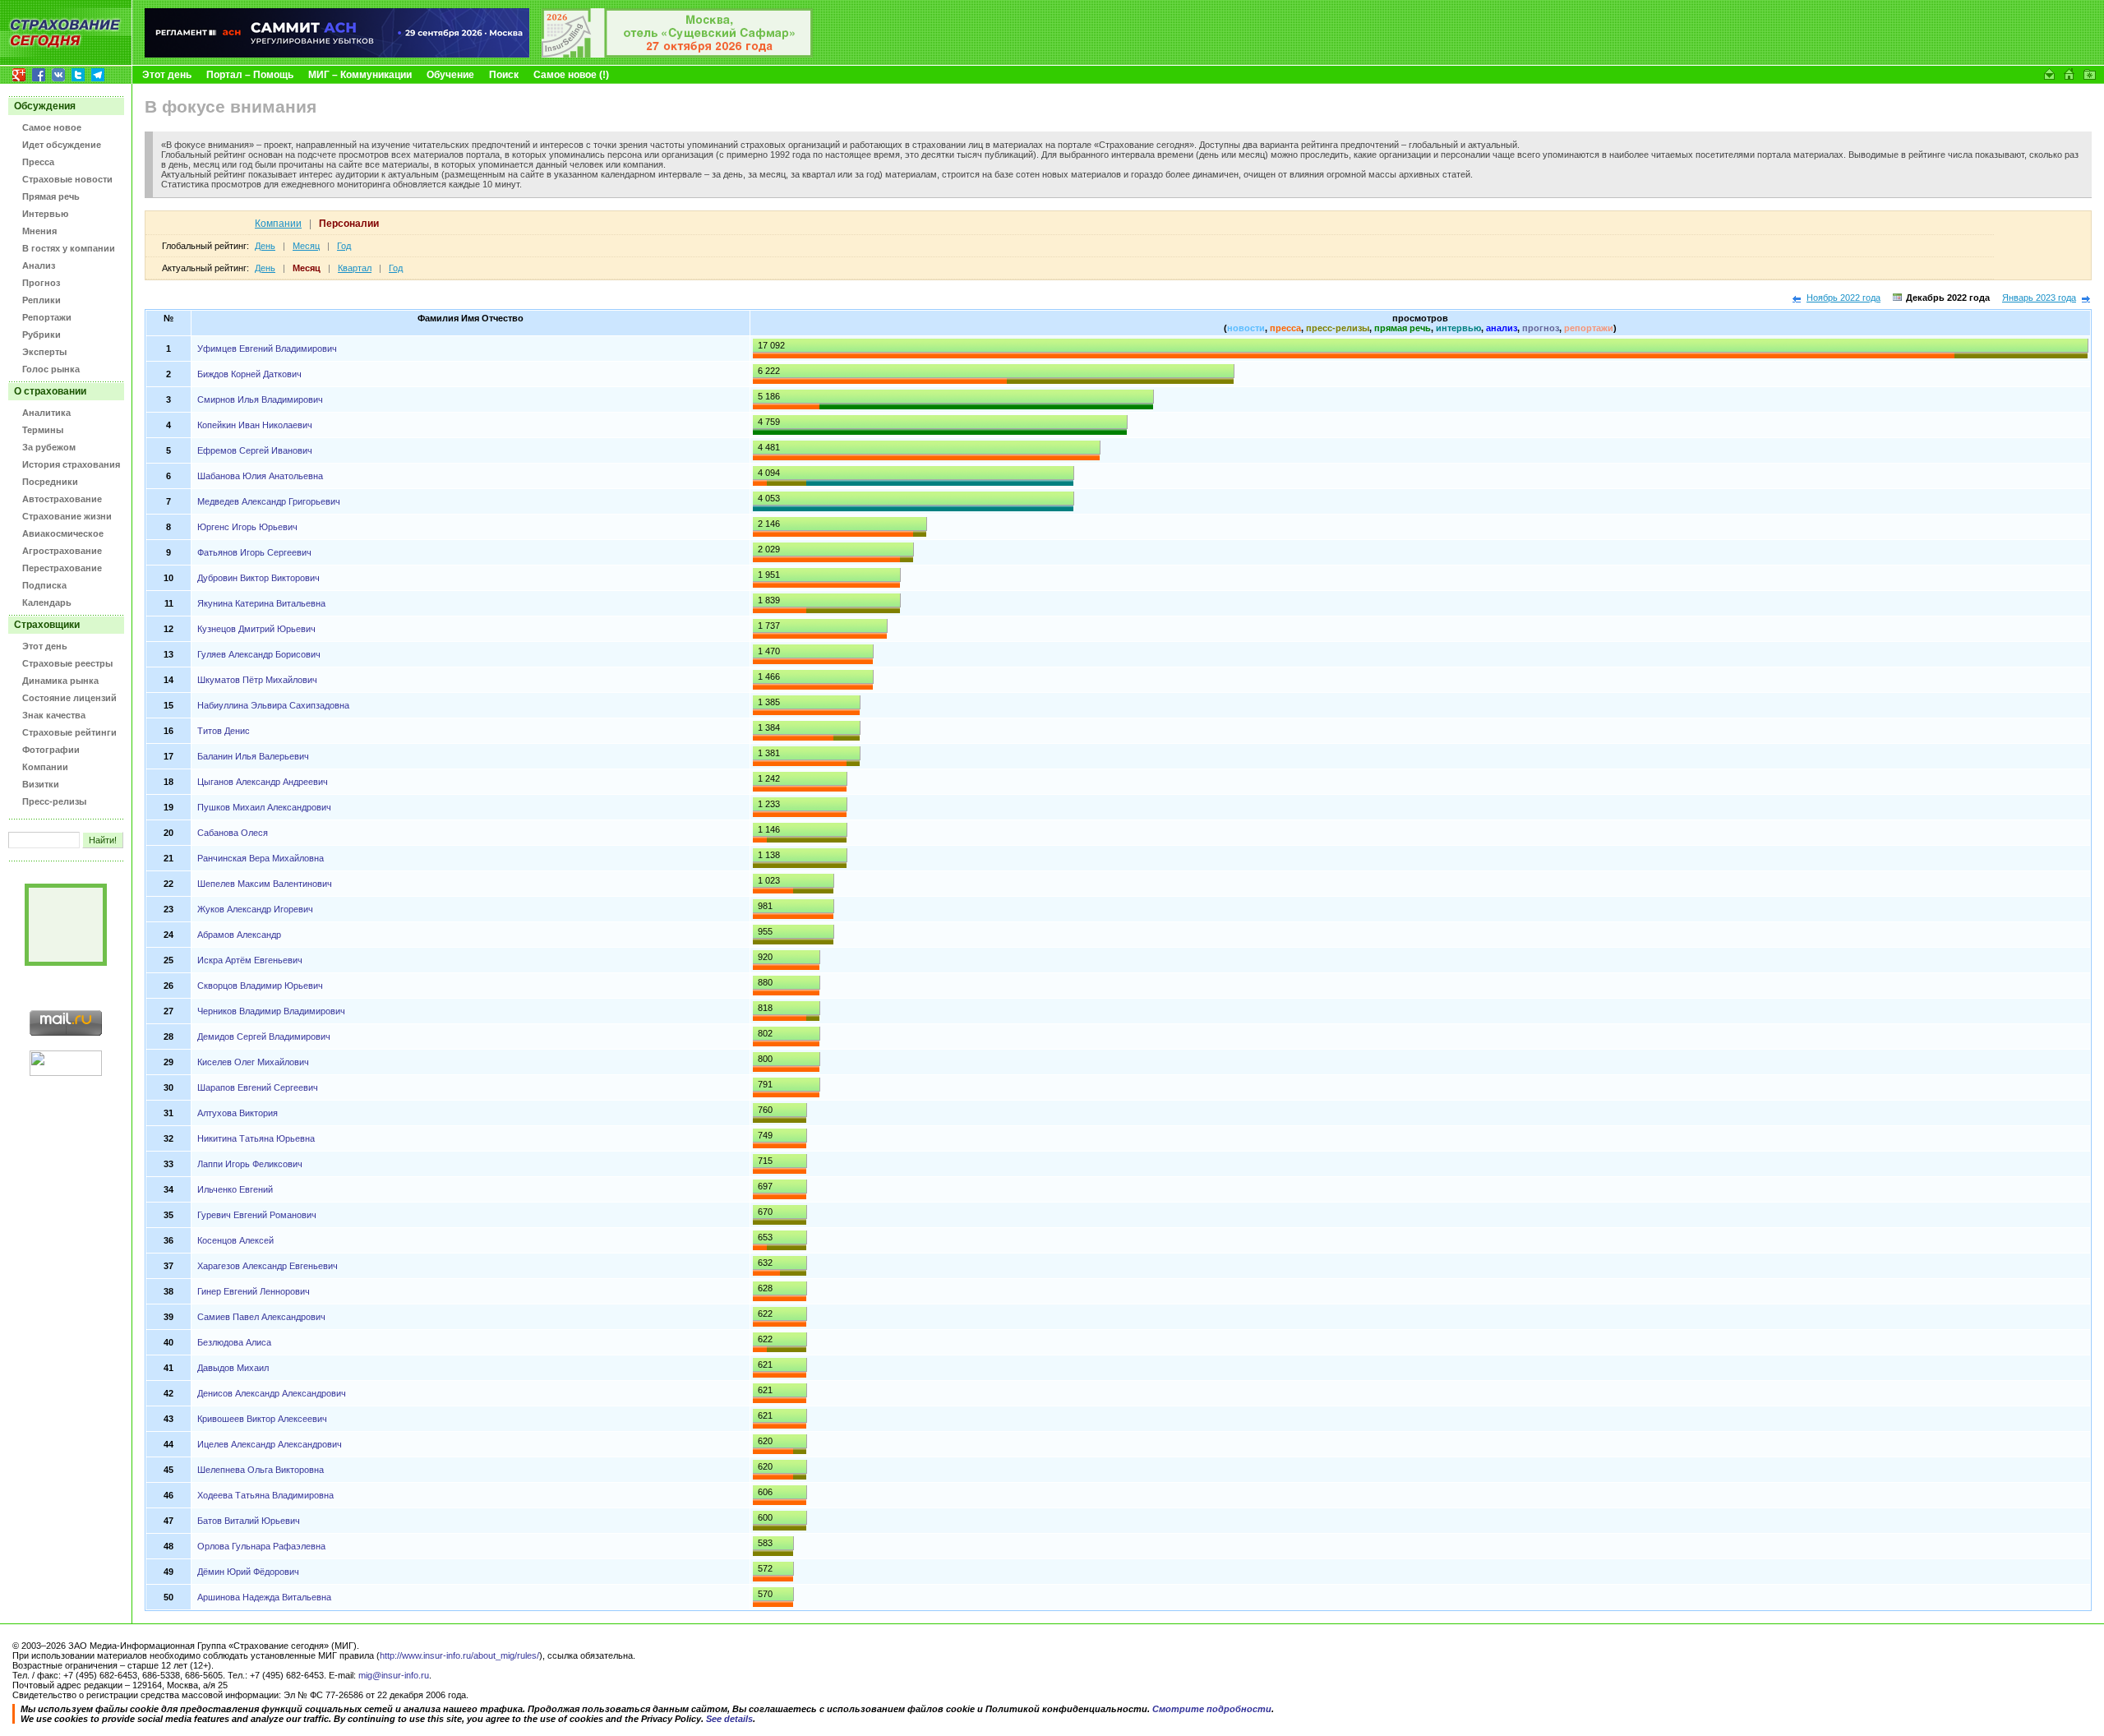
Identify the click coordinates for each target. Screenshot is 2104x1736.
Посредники (50, 482)
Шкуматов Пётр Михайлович (257, 680)
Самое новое (52, 127)
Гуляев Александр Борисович (259, 654)
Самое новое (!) (571, 75)
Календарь (47, 603)
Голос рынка (51, 369)
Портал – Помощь (250, 75)
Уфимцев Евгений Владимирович (267, 349)
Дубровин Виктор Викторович (258, 578)
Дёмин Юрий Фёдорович (248, 1572)
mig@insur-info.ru (394, 1675)
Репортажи (47, 317)
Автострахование (62, 499)
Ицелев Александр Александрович (270, 1444)
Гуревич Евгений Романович (257, 1215)
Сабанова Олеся (233, 833)
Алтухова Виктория (238, 1113)
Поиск (504, 75)
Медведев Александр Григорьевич (269, 501)
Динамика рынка (60, 681)
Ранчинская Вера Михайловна (261, 858)
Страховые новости (67, 179)
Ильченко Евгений (235, 1189)
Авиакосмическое (63, 533)
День (265, 246)
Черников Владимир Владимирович (271, 1011)
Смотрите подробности (1212, 1709)
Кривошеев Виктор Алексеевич (262, 1419)
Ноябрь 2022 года (1843, 298)
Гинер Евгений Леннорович (254, 1291)
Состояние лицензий (69, 698)
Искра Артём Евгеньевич (250, 960)
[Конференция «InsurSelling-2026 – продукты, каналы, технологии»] (677, 54)
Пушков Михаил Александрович (264, 807)
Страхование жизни (67, 516)
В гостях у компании (69, 248)
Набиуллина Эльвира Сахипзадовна (273, 705)
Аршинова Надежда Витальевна (264, 1597)
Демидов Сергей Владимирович (264, 1037)
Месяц (306, 246)
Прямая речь (51, 196)
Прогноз (41, 283)
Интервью (45, 214)
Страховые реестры (67, 663)
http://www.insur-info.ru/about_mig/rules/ (459, 1655)
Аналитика (46, 413)
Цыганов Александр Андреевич (263, 782)
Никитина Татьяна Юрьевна (256, 1138)
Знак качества (54, 715)
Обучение (450, 75)
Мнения (39, 231)
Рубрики (42, 335)
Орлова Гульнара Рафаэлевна (261, 1546)
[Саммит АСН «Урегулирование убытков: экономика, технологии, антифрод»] (337, 54)
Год (344, 246)
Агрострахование (62, 551)
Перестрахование (62, 568)
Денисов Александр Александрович (272, 1393)
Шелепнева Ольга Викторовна (261, 1470)
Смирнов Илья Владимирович (260, 399)
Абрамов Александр (239, 935)
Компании (45, 767)
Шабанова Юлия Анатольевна (260, 476)
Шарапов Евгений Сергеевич (258, 1087)
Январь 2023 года (2039, 298)
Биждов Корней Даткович (249, 374)
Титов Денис (224, 731)
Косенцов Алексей (235, 1240)
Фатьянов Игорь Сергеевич (254, 552)
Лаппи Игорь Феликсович (250, 1164)
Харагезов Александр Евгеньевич (268, 1266)
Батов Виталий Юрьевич (249, 1521)
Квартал (355, 268)
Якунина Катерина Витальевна (261, 603)
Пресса (38, 162)
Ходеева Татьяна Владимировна (265, 1495)
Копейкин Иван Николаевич (255, 425)
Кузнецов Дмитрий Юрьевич (256, 629)
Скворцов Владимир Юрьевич (260, 986)
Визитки (41, 784)
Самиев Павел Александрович (261, 1317)
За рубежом (49, 447)
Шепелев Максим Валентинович (265, 884)
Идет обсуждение (62, 145)
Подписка (44, 585)
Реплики (42, 300)
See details (729, 1719)
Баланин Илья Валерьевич (253, 756)
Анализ (39, 265)
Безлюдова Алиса (234, 1342)
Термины (43, 430)
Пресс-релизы (54, 801)
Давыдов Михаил (233, 1368)
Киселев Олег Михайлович (253, 1062)
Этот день (167, 75)
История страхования (71, 464)
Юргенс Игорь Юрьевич (247, 527)
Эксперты (44, 352)
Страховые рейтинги (69, 732)
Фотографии (51, 750)
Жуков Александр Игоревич (255, 909)
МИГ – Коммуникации (360, 75)
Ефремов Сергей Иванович (255, 450)
